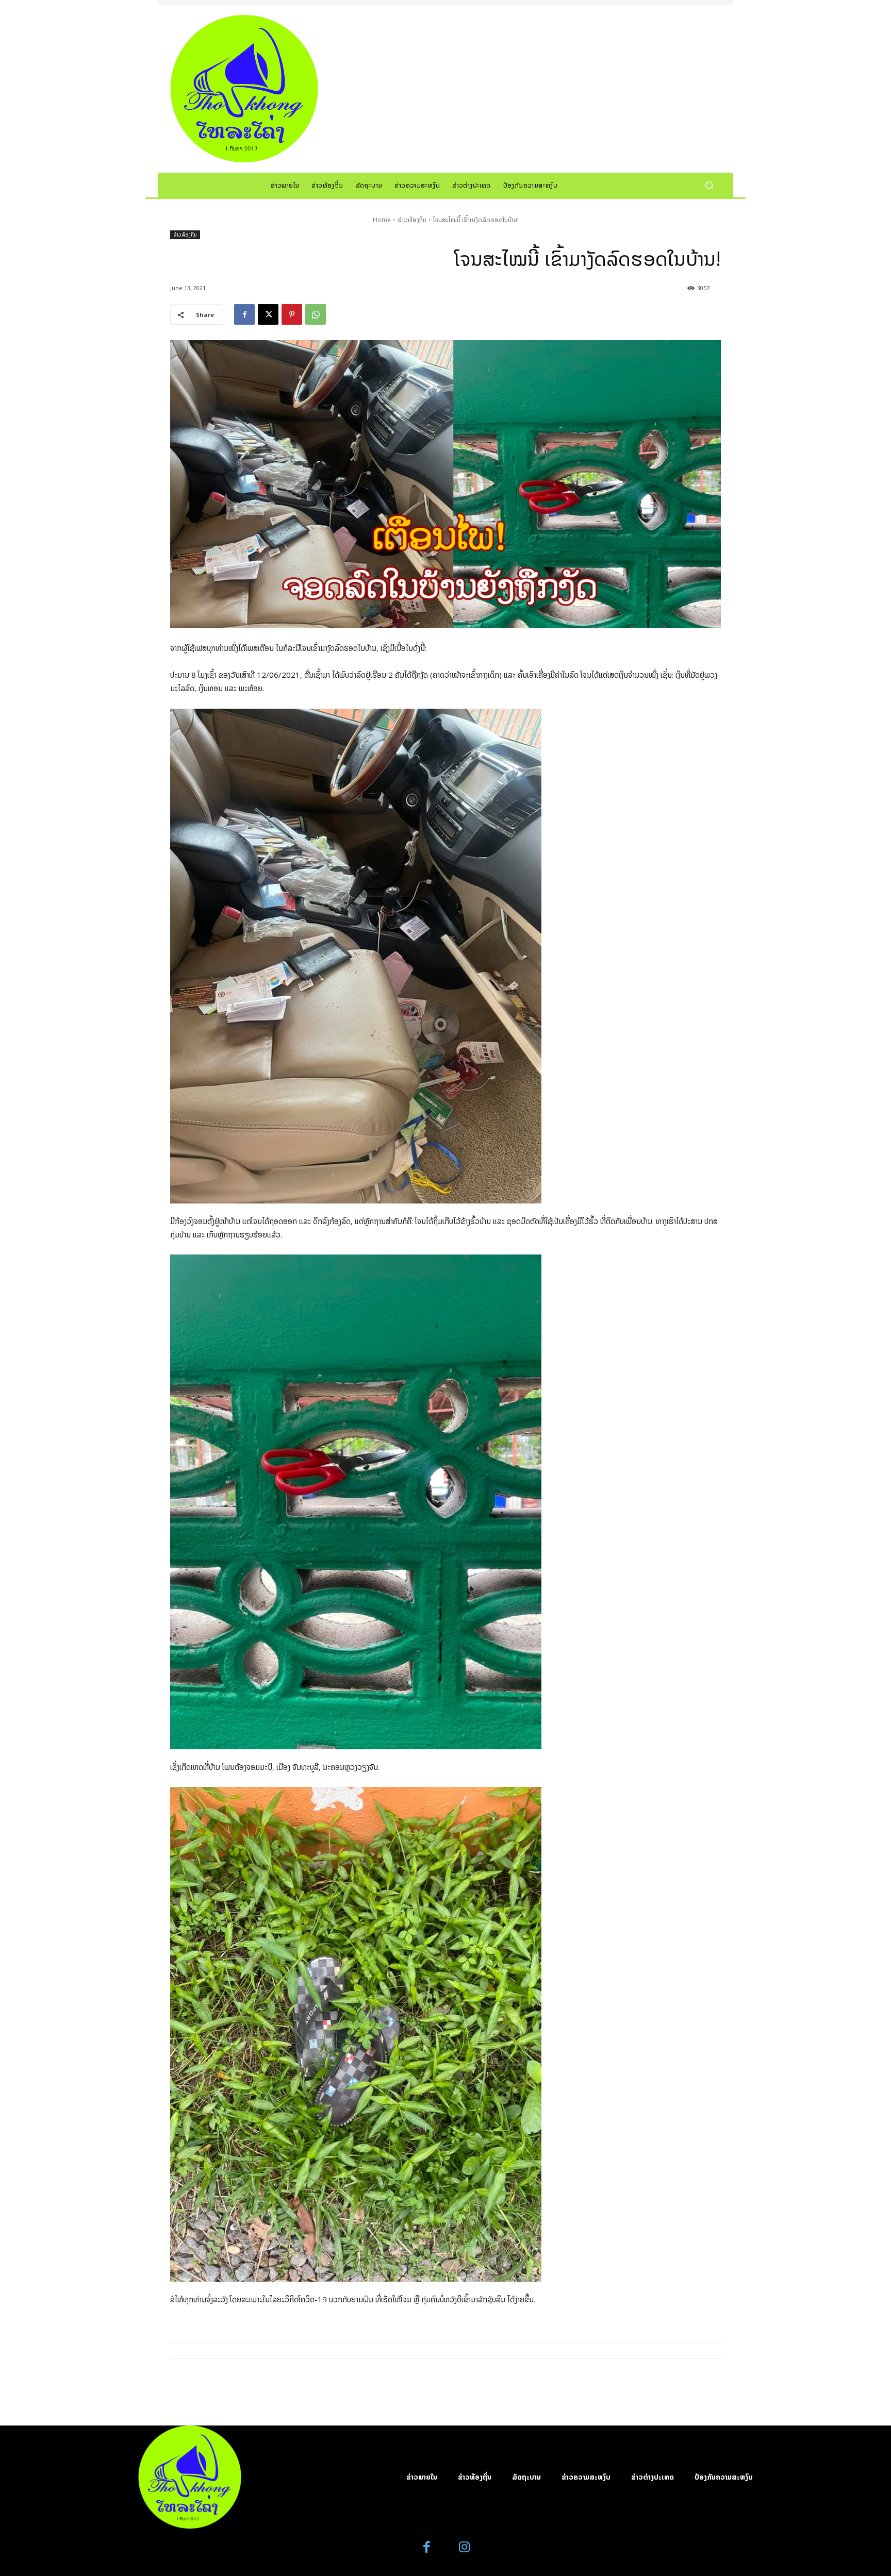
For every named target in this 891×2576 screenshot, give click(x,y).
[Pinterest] (292, 314)
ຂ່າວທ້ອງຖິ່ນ (412, 220)
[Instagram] (464, 2547)
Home (382, 220)
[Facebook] (244, 314)
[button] (709, 185)
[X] (268, 314)
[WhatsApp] (316, 314)
